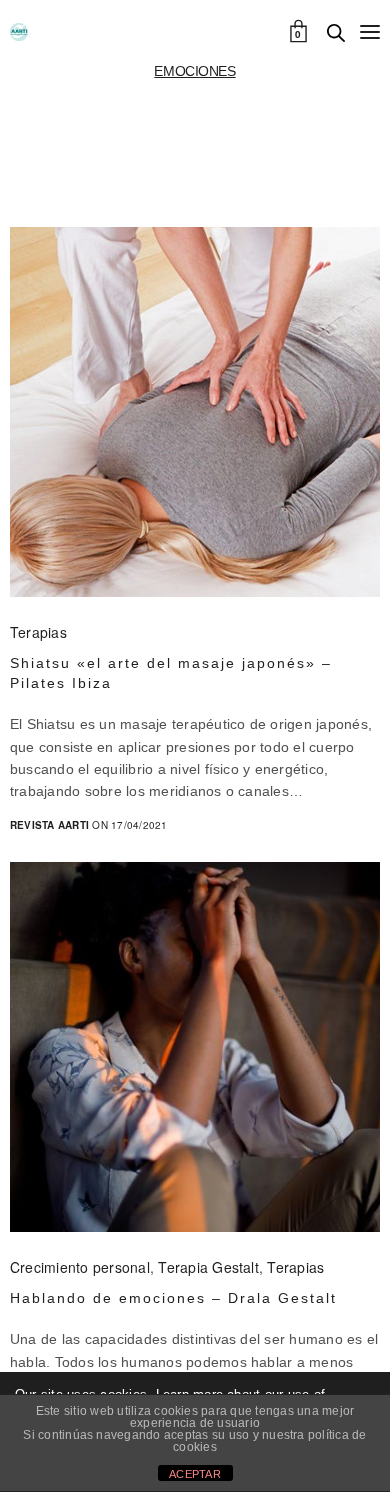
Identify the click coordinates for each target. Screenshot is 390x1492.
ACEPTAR (195, 1474)
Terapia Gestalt (208, 1267)
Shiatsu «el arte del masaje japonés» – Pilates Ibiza (171, 673)
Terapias (38, 632)
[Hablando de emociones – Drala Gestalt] (195, 1047)
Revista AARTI (49, 825)
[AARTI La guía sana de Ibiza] (19, 32)
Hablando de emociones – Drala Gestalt (173, 1298)
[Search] (336, 33)
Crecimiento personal (80, 1267)
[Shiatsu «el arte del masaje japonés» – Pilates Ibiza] (195, 412)
